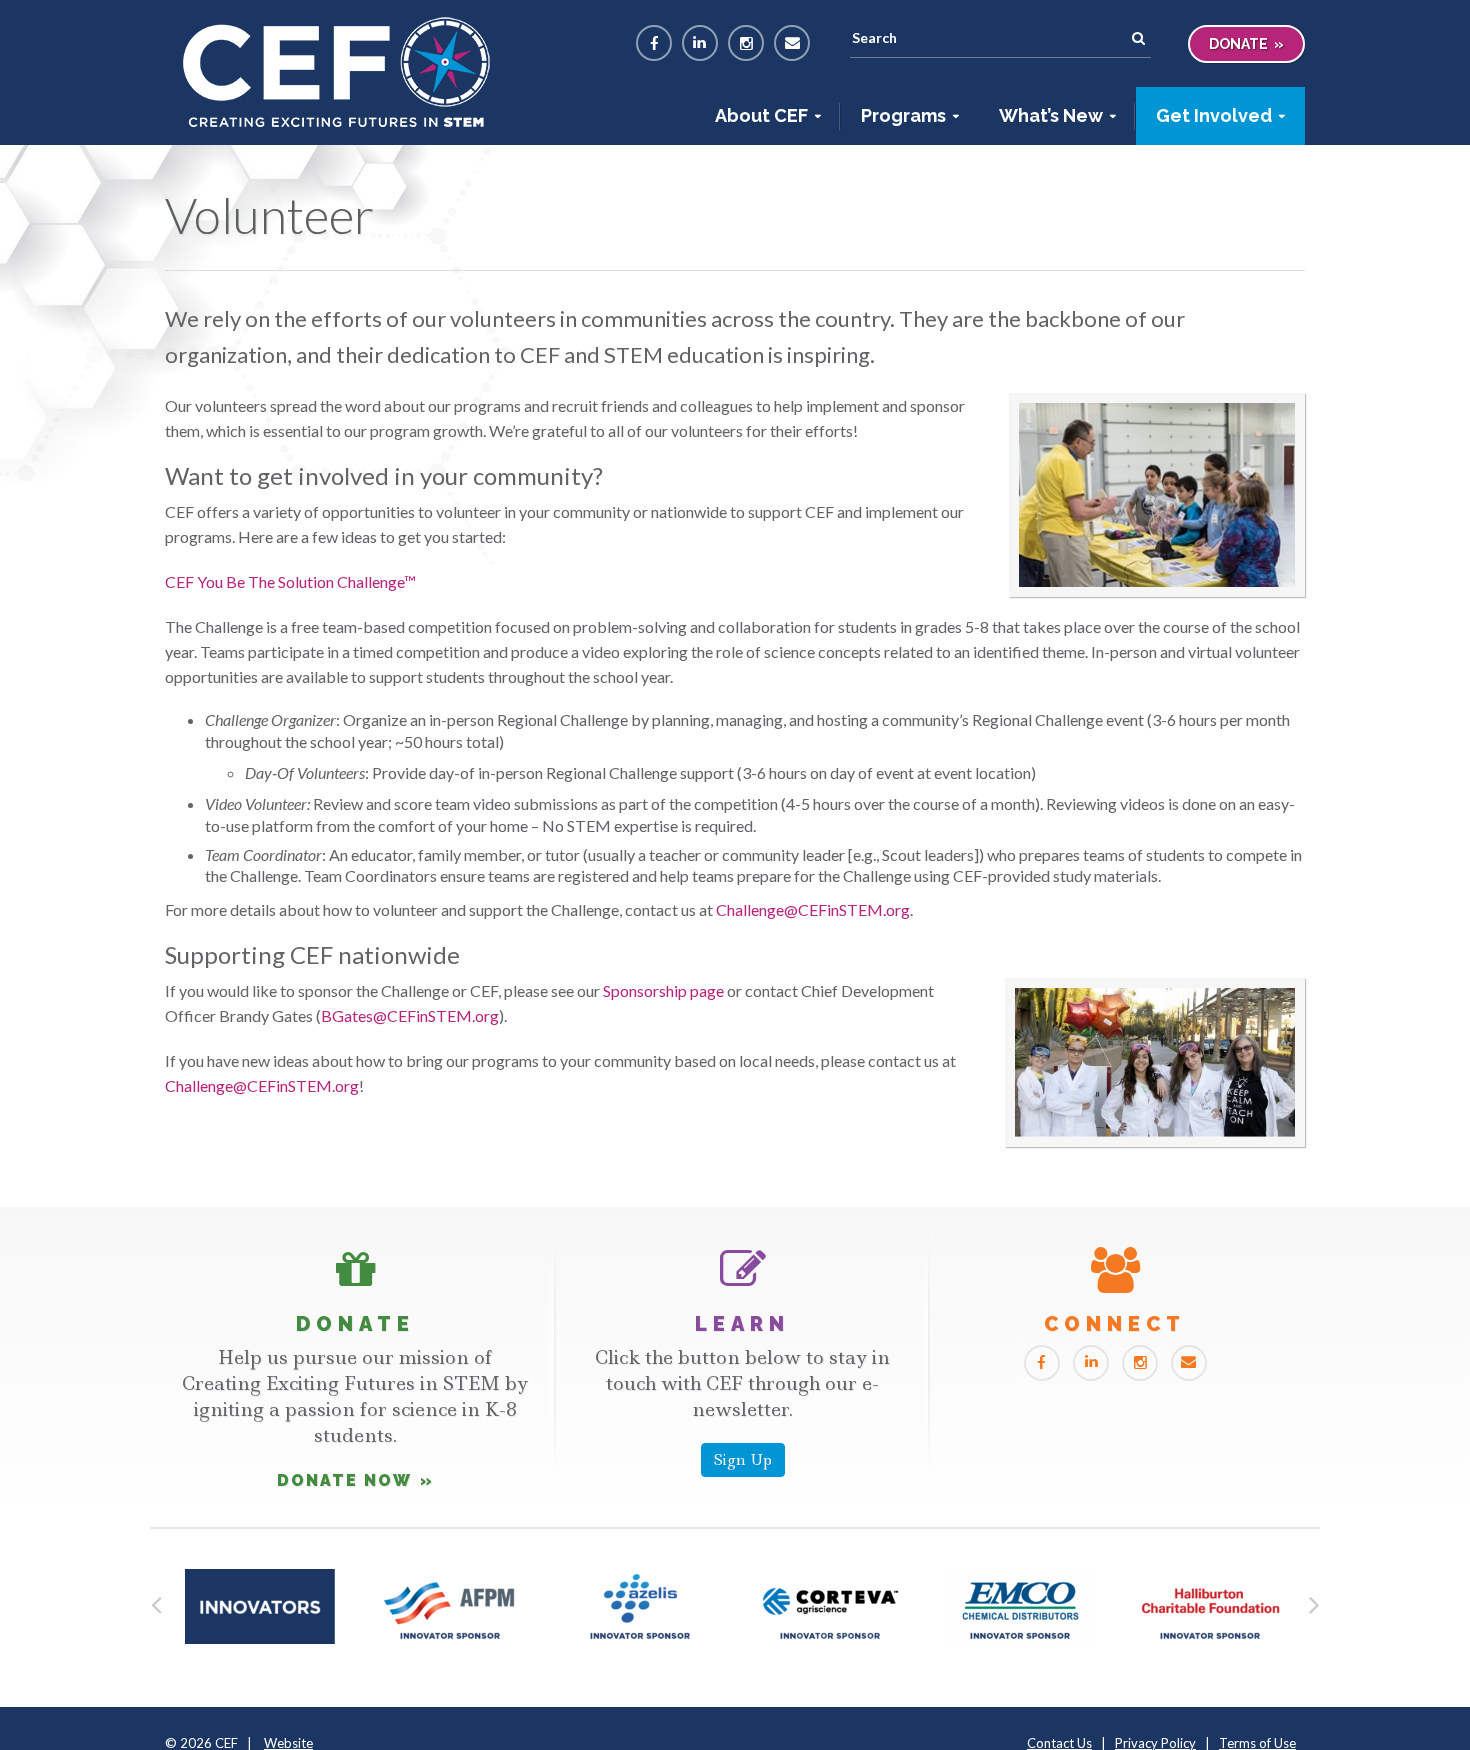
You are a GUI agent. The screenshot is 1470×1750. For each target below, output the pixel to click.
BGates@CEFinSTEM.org (410, 1015)
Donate (1238, 44)
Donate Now (344, 1480)
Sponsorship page (663, 990)
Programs (903, 115)
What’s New (1051, 115)
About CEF (761, 115)
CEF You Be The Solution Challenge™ (290, 581)
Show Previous (156, 1600)
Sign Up (743, 1460)
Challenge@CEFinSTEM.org (813, 909)
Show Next (1314, 1600)
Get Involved (1214, 115)
